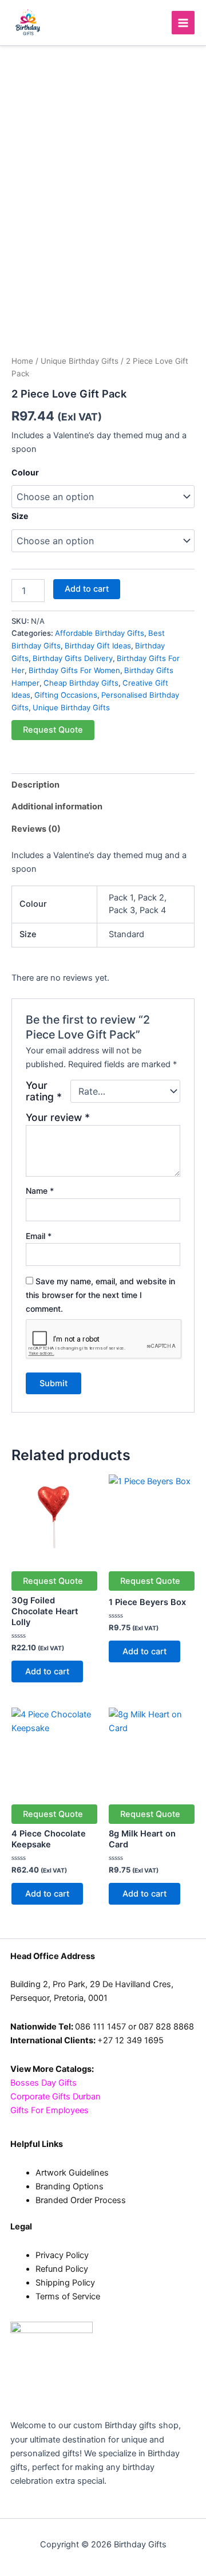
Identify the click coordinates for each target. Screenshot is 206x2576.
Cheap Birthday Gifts (81, 683)
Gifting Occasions (66, 695)
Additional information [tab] (57, 807)
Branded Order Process (81, 2200)
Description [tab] (35, 785)
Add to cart (87, 589)
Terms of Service (68, 2296)
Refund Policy (62, 2269)
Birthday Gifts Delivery (73, 658)
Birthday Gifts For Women (74, 670)
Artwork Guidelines (72, 2173)
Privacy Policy (62, 2255)
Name (40, 1191)
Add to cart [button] (47, 1672)
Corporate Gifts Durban (56, 2097)
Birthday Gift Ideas (98, 646)
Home (22, 361)
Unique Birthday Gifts (80, 361)
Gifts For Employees (49, 2110)
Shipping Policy (65, 2283)
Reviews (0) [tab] (36, 829)
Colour (25, 472)
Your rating (44, 1091)
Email (39, 1236)
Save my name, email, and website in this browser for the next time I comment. (100, 1295)
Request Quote (53, 730)
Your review (58, 1117)
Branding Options (70, 2186)
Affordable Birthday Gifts (100, 633)
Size (20, 516)
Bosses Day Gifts (43, 2083)
